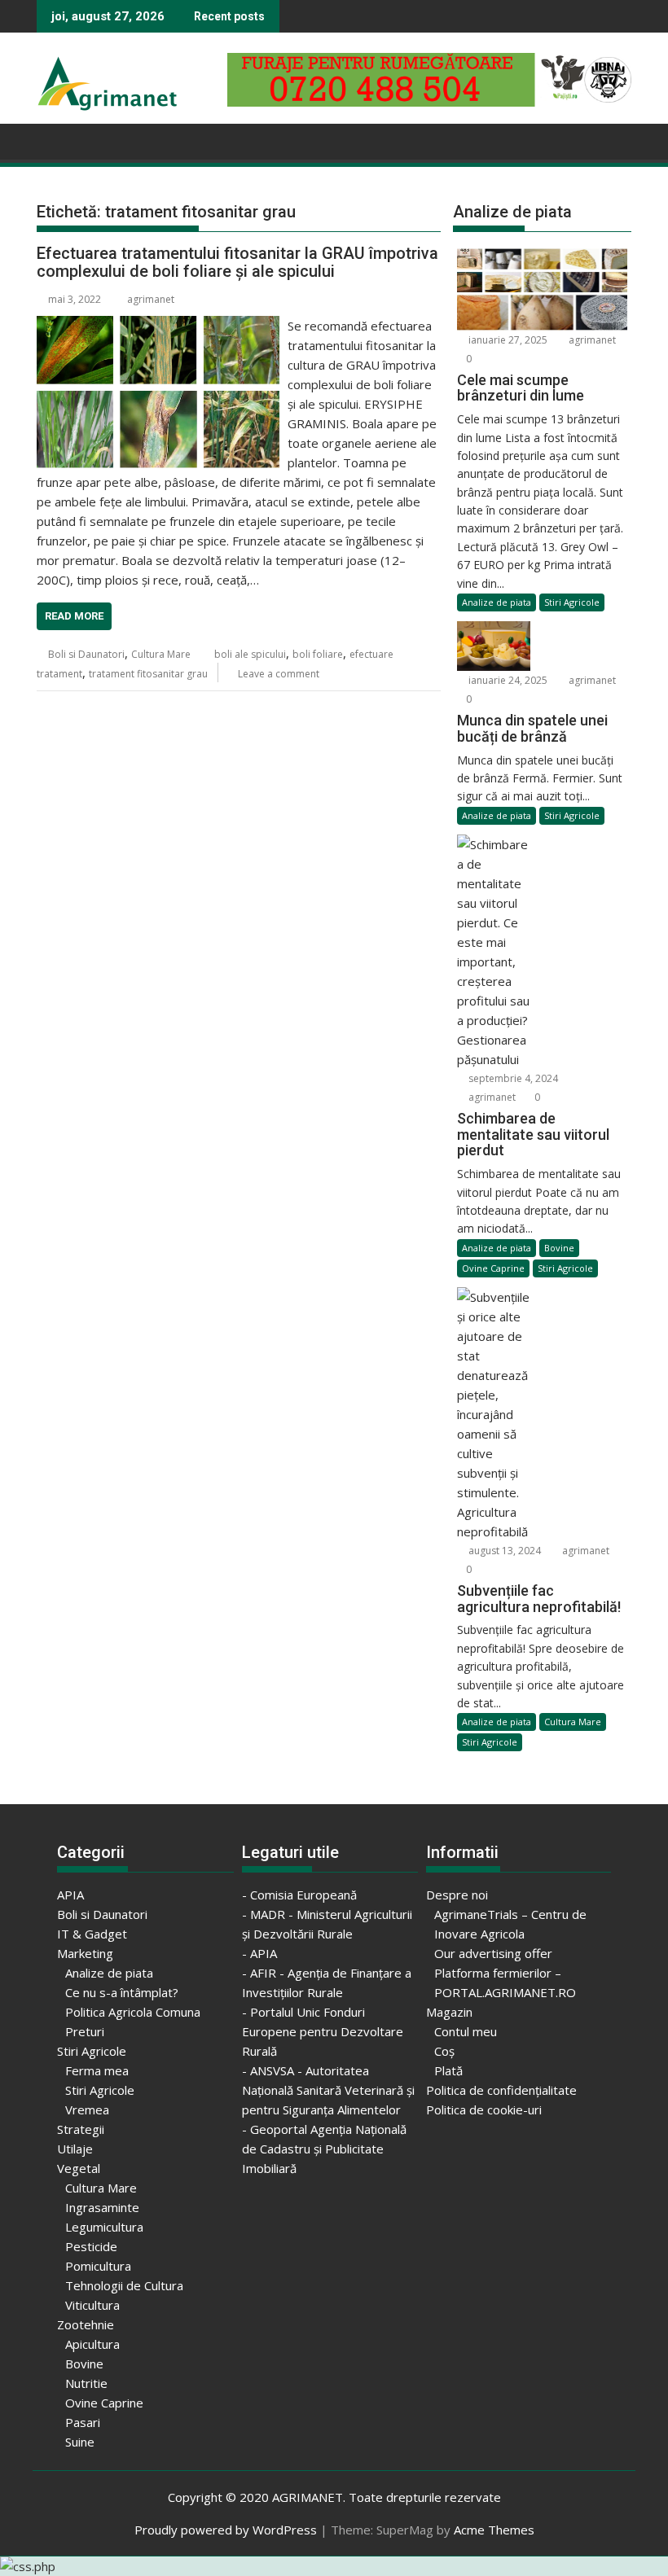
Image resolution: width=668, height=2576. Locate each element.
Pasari (83, 2422)
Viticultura (92, 2305)
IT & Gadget (92, 1934)
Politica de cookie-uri (484, 2109)
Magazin (449, 2012)
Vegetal (79, 2168)
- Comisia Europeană (299, 1895)
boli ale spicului (250, 654)
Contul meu (466, 2031)
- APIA (259, 1953)
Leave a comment (279, 674)
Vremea (87, 2109)
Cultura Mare (161, 654)
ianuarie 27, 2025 (507, 340)
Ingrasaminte (102, 2207)
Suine (80, 2442)
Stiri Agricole (572, 602)
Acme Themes (494, 2530)
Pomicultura (98, 2266)
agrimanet (151, 299)
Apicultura (92, 2344)
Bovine (559, 1248)
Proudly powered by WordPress (226, 2530)
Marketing (85, 1953)
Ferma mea (97, 2070)
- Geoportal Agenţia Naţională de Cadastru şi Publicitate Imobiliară (324, 2149)
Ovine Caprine (493, 1268)
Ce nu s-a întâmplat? (122, 1992)
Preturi (85, 2031)
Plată (448, 2070)
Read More (74, 616)
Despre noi (457, 1895)
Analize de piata (497, 602)
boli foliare (318, 654)
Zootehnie (86, 2324)
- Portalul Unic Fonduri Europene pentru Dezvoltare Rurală (323, 2031)
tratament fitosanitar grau (148, 674)
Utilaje (75, 2149)
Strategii (81, 2129)
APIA (70, 1895)
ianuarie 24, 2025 (507, 680)
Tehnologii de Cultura (124, 2285)
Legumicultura (104, 2227)
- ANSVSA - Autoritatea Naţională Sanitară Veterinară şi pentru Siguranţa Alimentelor (328, 2090)
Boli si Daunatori (86, 654)
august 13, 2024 (503, 1551)
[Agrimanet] (53, 140)
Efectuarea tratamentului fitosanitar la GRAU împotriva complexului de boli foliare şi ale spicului (237, 262)
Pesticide (91, 2246)
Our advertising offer (493, 1953)
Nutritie (86, 2383)
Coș (444, 2051)
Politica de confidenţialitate (501, 2090)
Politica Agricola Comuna (133, 2012)
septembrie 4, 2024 (512, 1078)
